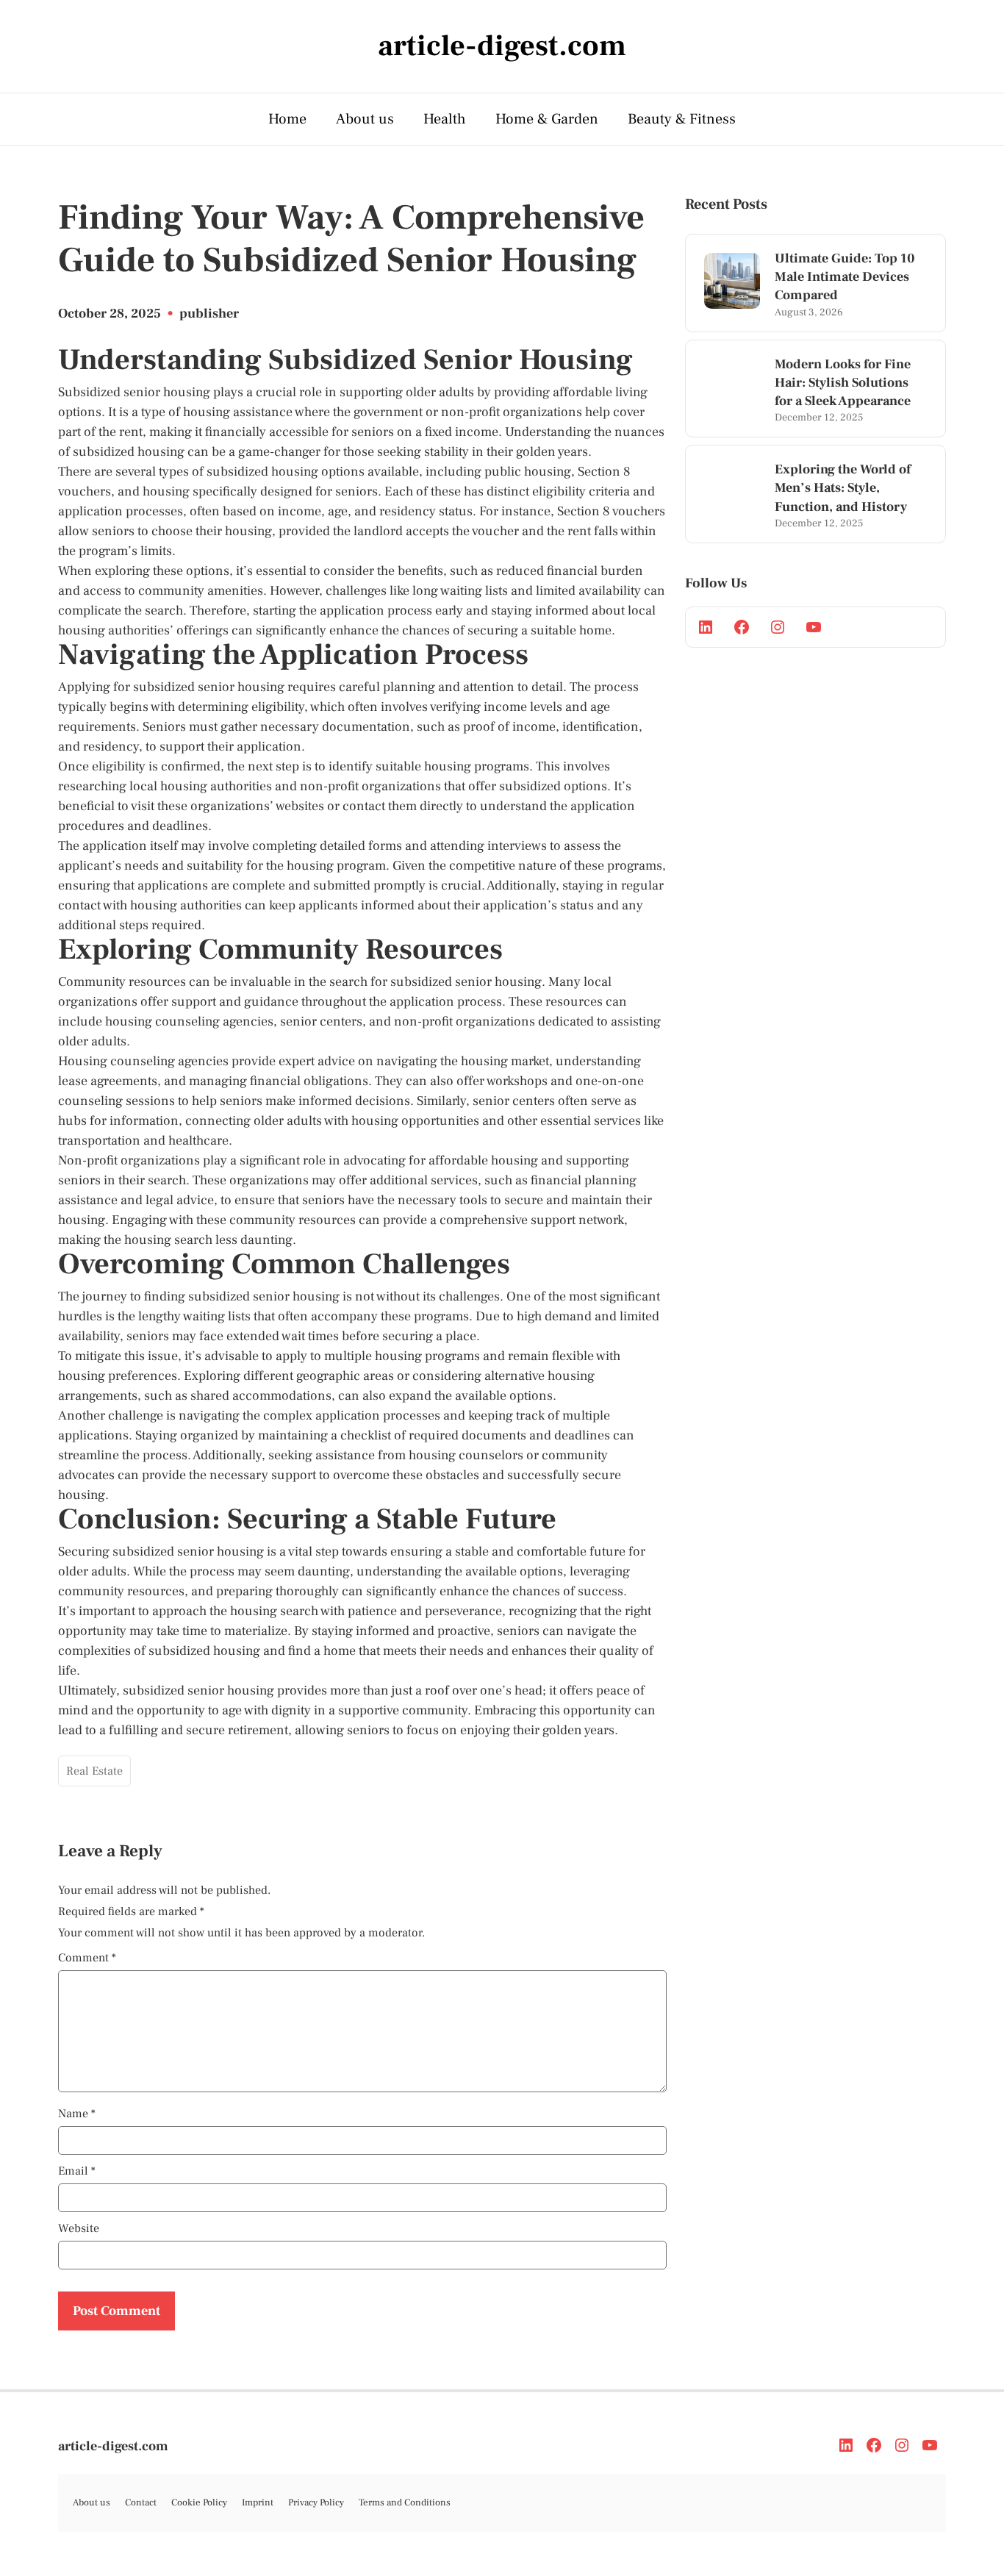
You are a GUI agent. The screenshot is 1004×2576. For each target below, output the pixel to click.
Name (77, 2114)
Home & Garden (547, 119)
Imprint (258, 2502)
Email (77, 2171)
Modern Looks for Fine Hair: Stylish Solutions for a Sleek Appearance (843, 383)
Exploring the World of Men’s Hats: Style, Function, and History (843, 488)
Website (79, 2228)
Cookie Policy (199, 2502)
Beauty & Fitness (682, 119)
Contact (141, 2502)
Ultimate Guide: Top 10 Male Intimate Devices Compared (845, 277)
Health (445, 119)
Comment (87, 1958)
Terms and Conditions (405, 2502)
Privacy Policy (316, 2502)
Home (287, 119)
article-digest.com (113, 2446)
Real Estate (94, 1771)
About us (365, 119)
